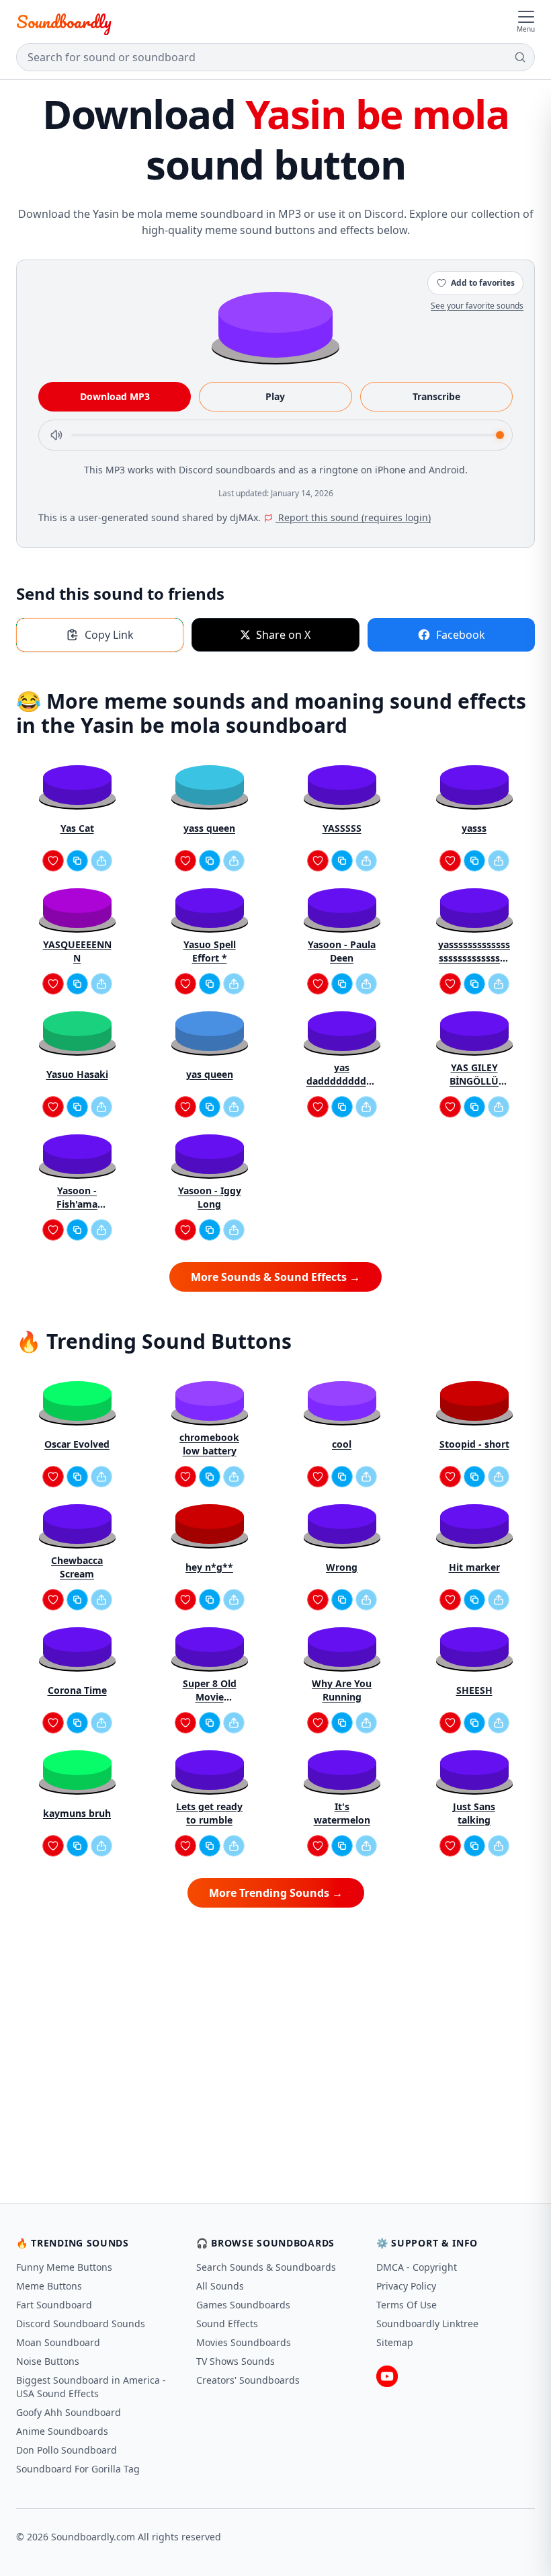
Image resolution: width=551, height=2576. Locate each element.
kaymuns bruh (77, 1813)
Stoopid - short (474, 1444)
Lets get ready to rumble (209, 1813)
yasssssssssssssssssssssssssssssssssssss (474, 951)
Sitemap (395, 2342)
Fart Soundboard (54, 2305)
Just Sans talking (474, 1813)
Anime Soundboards (62, 2431)
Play (275, 396)
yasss (474, 828)
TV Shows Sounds (236, 2361)
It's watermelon (342, 1813)
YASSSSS (342, 828)
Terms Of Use (407, 2305)
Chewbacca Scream (77, 1567)
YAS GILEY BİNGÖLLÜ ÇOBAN (474, 1075)
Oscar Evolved (77, 1444)
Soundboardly (64, 22)
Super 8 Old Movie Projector (210, 1690)
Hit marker (474, 1567)
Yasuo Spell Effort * (210, 951)
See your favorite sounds (477, 306)
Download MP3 (115, 396)
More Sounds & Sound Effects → (275, 1277)
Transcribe (436, 396)
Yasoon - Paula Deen (342, 951)
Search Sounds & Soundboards (266, 2267)
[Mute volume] (56, 435)
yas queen (210, 1074)
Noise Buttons (48, 2361)
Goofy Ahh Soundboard (69, 2412)
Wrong (342, 1567)
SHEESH (474, 1690)
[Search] (520, 57)
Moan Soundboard (58, 2342)
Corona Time (77, 1690)
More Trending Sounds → (276, 1893)
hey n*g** (209, 1567)
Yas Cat (77, 828)
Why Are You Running (342, 1690)
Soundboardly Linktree (427, 2324)
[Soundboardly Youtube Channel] (387, 2376)
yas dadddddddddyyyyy (342, 1075)
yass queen (209, 828)
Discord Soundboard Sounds (81, 2324)
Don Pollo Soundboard (67, 2450)
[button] (275, 324)
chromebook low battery (209, 1444)
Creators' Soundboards (248, 2380)
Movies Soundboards (244, 2342)
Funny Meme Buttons (64, 2267)
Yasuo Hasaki (77, 1074)
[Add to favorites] (53, 861)
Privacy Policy (406, 2286)
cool (342, 1444)
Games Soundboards (243, 2305)
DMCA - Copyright (417, 2267)
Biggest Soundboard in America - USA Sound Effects (91, 2387)
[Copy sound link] (77, 861)
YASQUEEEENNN (77, 951)
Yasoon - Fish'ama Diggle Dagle (77, 1198)
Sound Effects (227, 2324)
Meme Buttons (49, 2286)
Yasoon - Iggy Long (210, 1197)
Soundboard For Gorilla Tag (78, 2469)
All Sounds (220, 2286)
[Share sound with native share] (101, 861)
